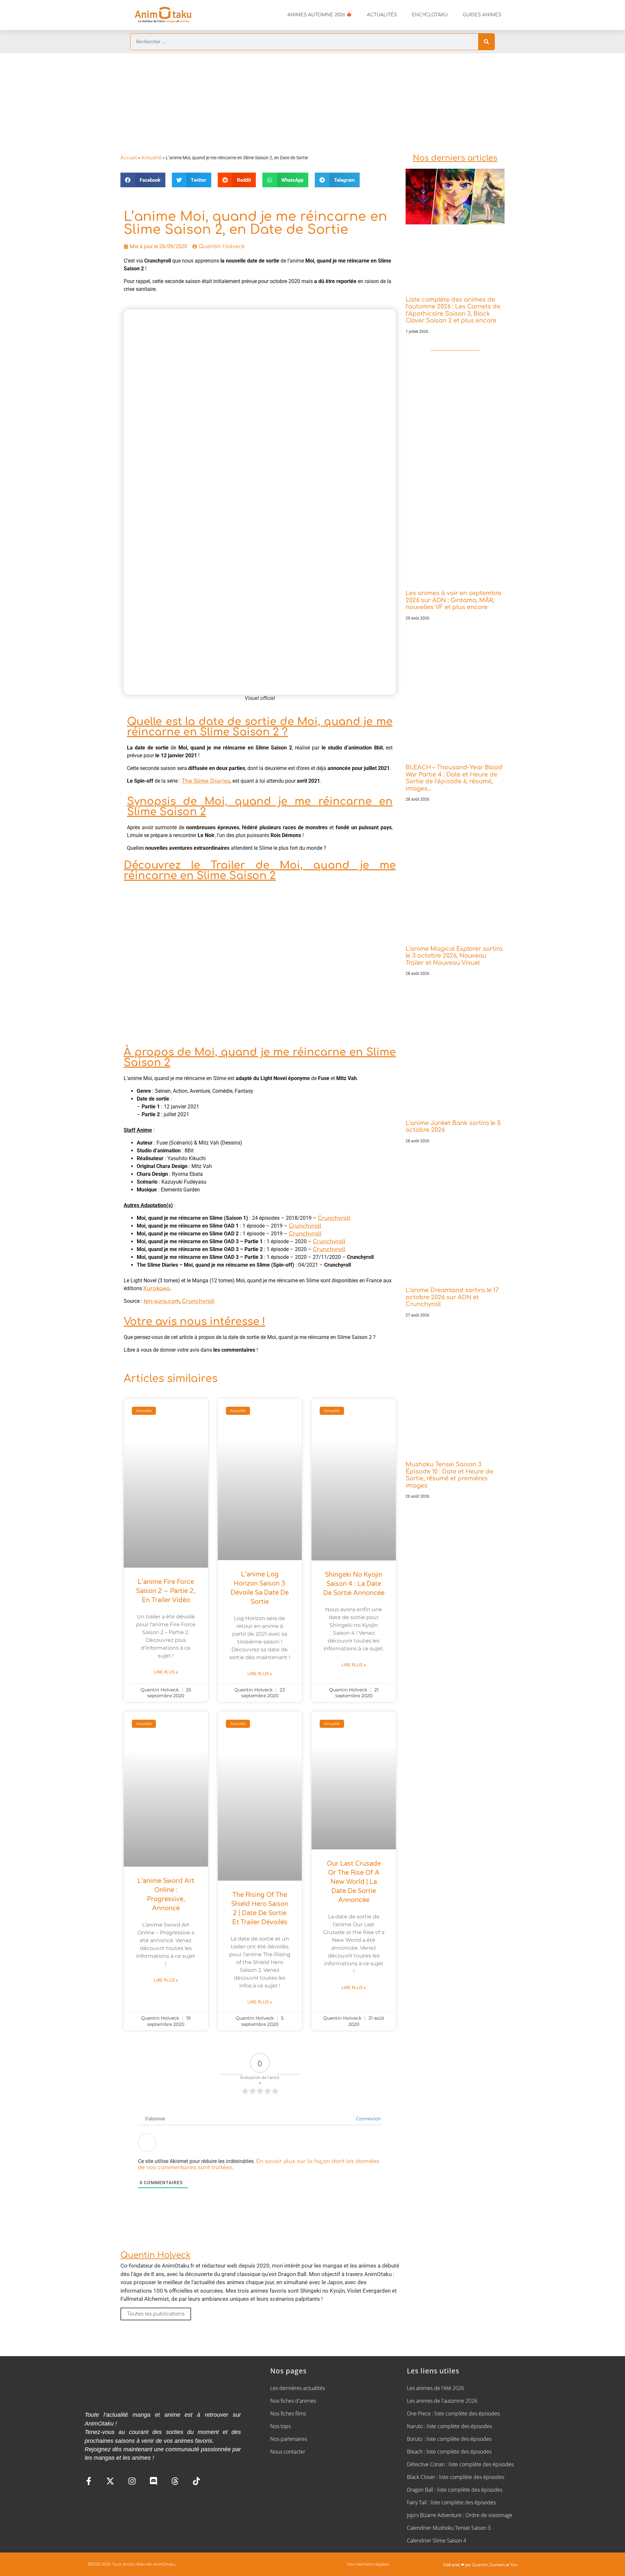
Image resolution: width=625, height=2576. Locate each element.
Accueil (129, 158)
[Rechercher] (486, 42)
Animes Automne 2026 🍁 (320, 15)
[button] (143, 180)
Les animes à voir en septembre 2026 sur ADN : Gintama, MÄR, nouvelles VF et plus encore (453, 600)
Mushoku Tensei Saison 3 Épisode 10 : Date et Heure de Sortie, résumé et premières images (449, 1475)
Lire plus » (166, 1672)
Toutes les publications (156, 2314)
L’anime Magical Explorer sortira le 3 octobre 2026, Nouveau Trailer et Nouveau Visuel (454, 956)
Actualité (151, 158)
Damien (497, 2565)
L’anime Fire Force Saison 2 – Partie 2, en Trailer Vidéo (166, 1591)
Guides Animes (482, 15)
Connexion (368, 2119)
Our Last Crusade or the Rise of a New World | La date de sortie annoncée (354, 1882)
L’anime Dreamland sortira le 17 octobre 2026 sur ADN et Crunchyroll (452, 1297)
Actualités (382, 15)
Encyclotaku (430, 15)
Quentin (480, 2565)
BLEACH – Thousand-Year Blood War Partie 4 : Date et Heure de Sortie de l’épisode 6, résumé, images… (454, 778)
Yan (514, 2565)
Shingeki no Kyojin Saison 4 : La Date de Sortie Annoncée (354, 1584)
